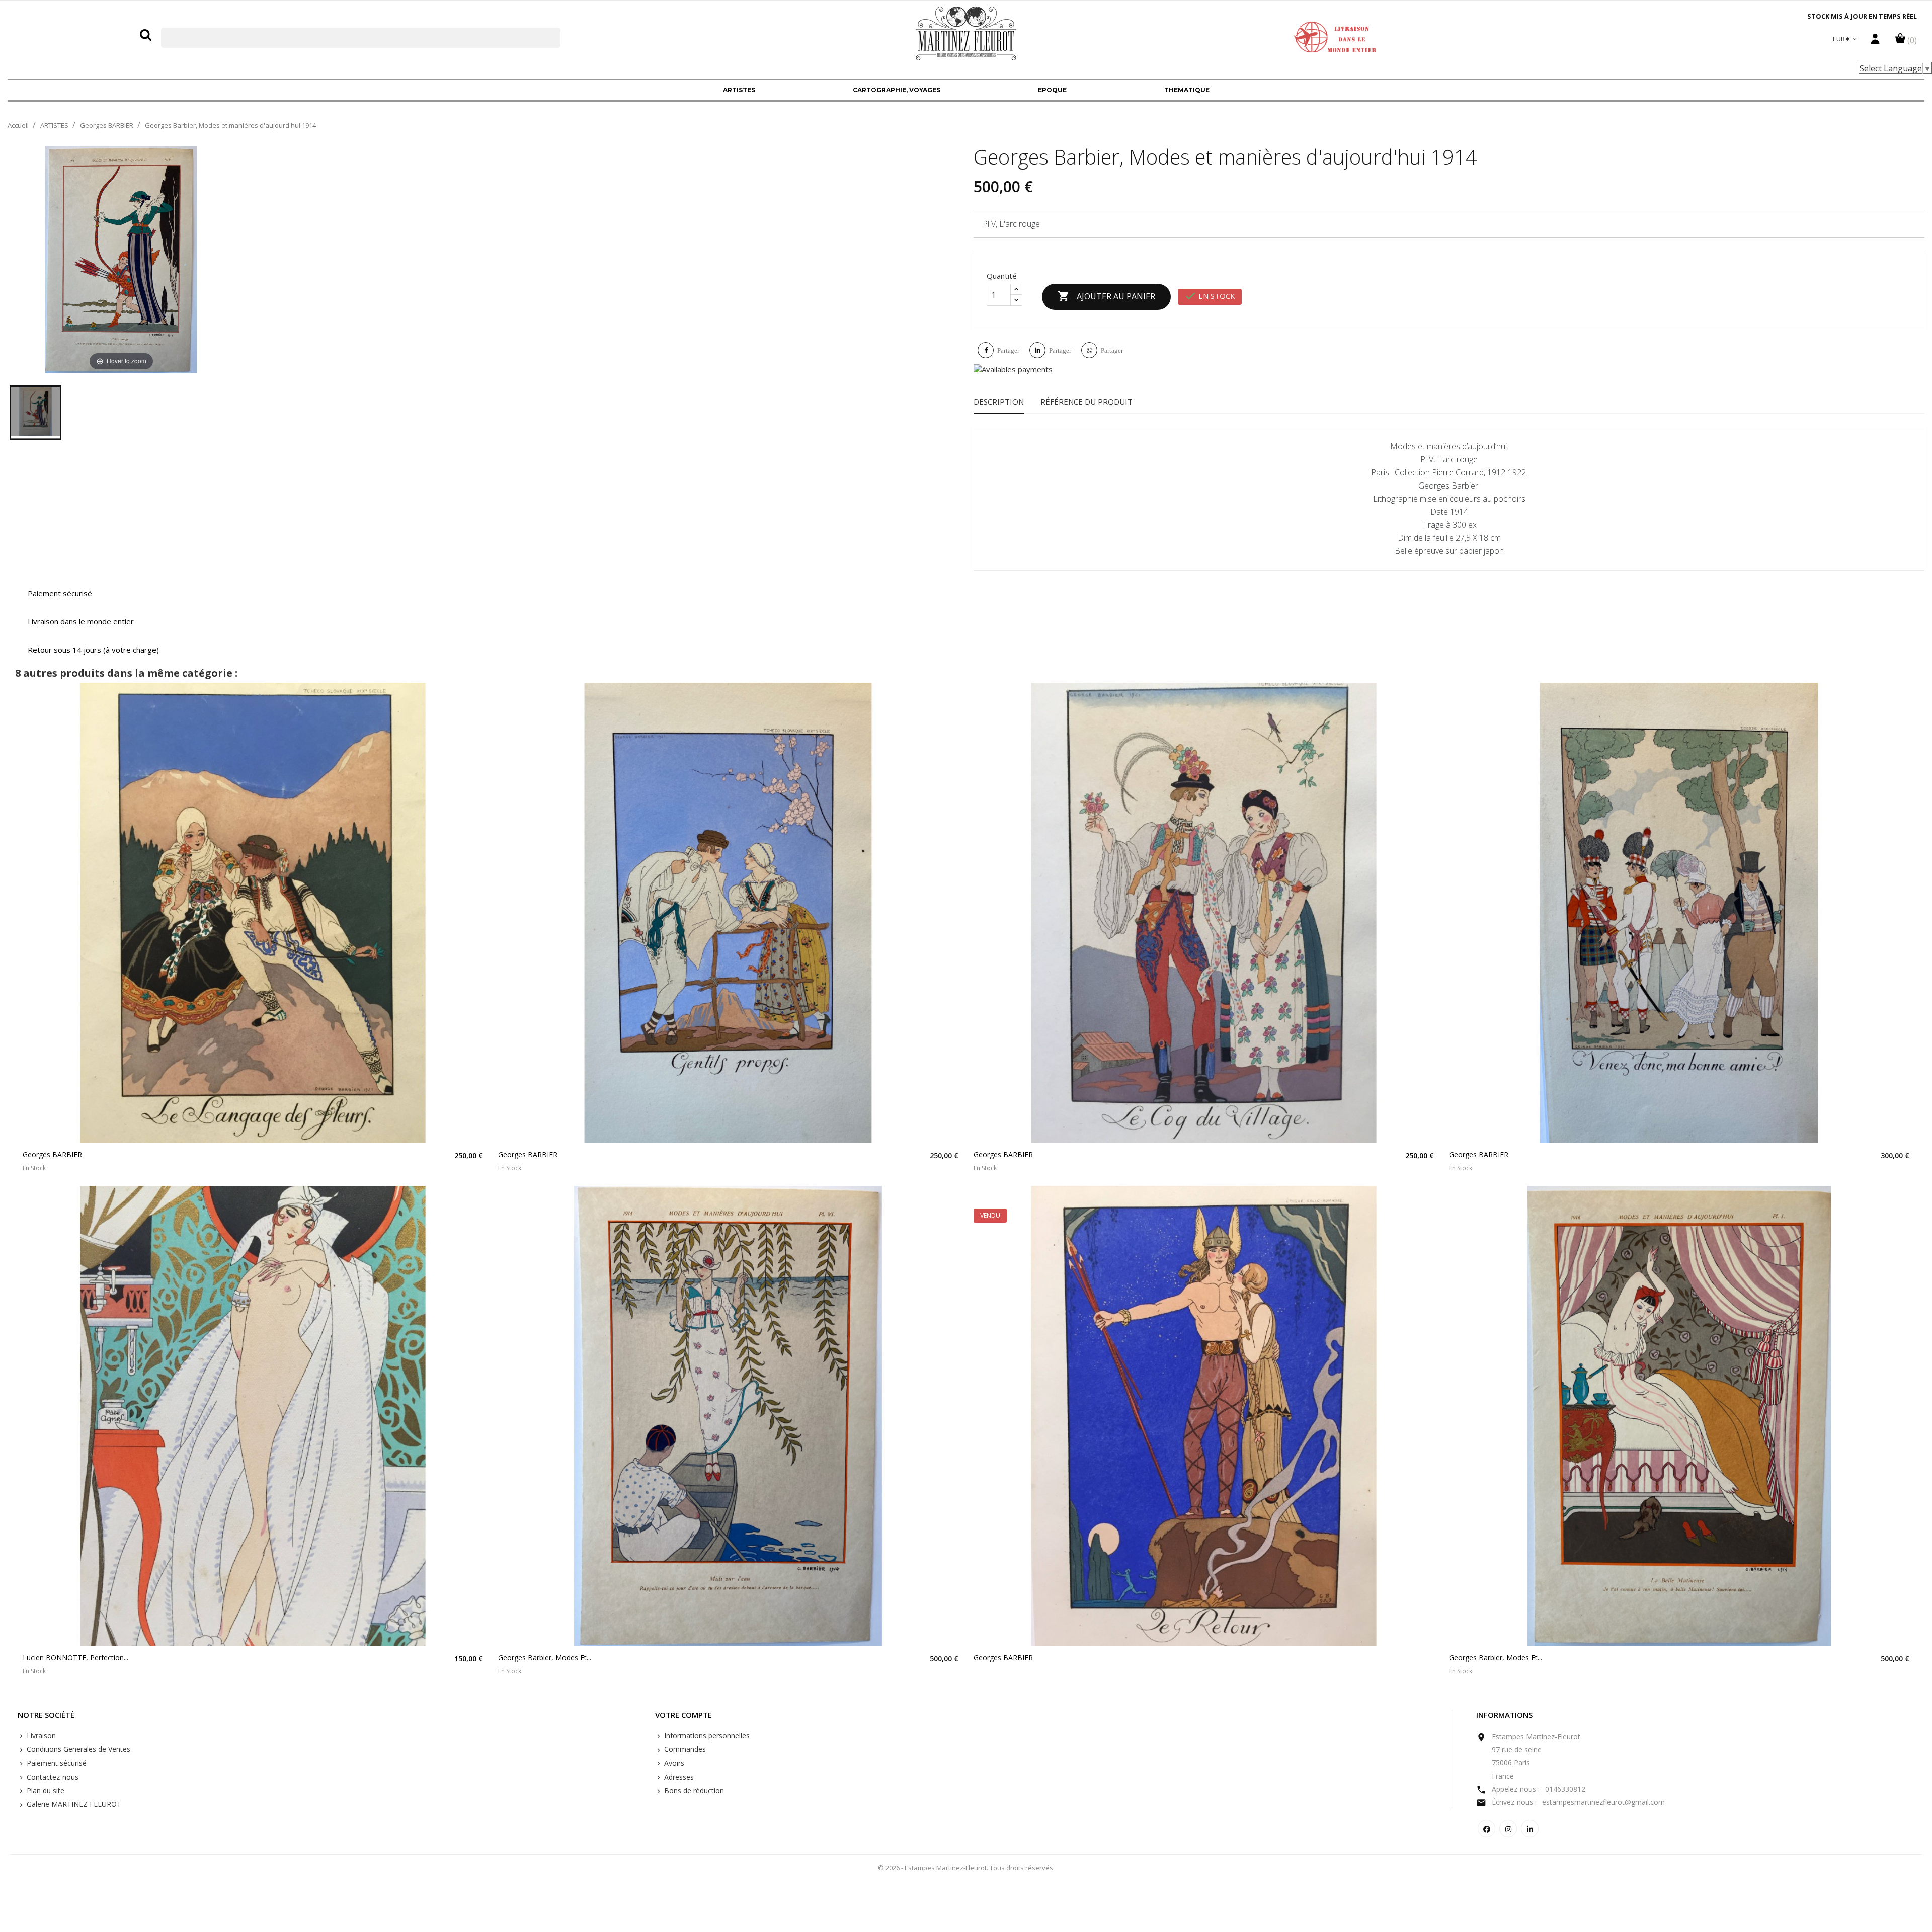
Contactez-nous (52, 1777)
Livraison (40, 1736)
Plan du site (45, 1790)
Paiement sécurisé (56, 1763)
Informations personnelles (706, 1736)
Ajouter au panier (1106, 296)
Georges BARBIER (52, 1154)
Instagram (1508, 1829)
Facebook (1486, 1829)
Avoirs (673, 1763)
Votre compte (683, 1715)
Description (999, 401)
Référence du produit (1086, 401)
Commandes (684, 1749)
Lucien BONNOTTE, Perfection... (75, 1658)
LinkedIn (1530, 1829)
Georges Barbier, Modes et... (545, 1658)
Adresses (678, 1777)
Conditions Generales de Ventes (77, 1749)
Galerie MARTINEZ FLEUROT (73, 1804)
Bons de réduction (693, 1790)
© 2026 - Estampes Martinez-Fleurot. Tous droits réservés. (966, 1868)
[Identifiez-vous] (1875, 41)
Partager (1008, 350)
